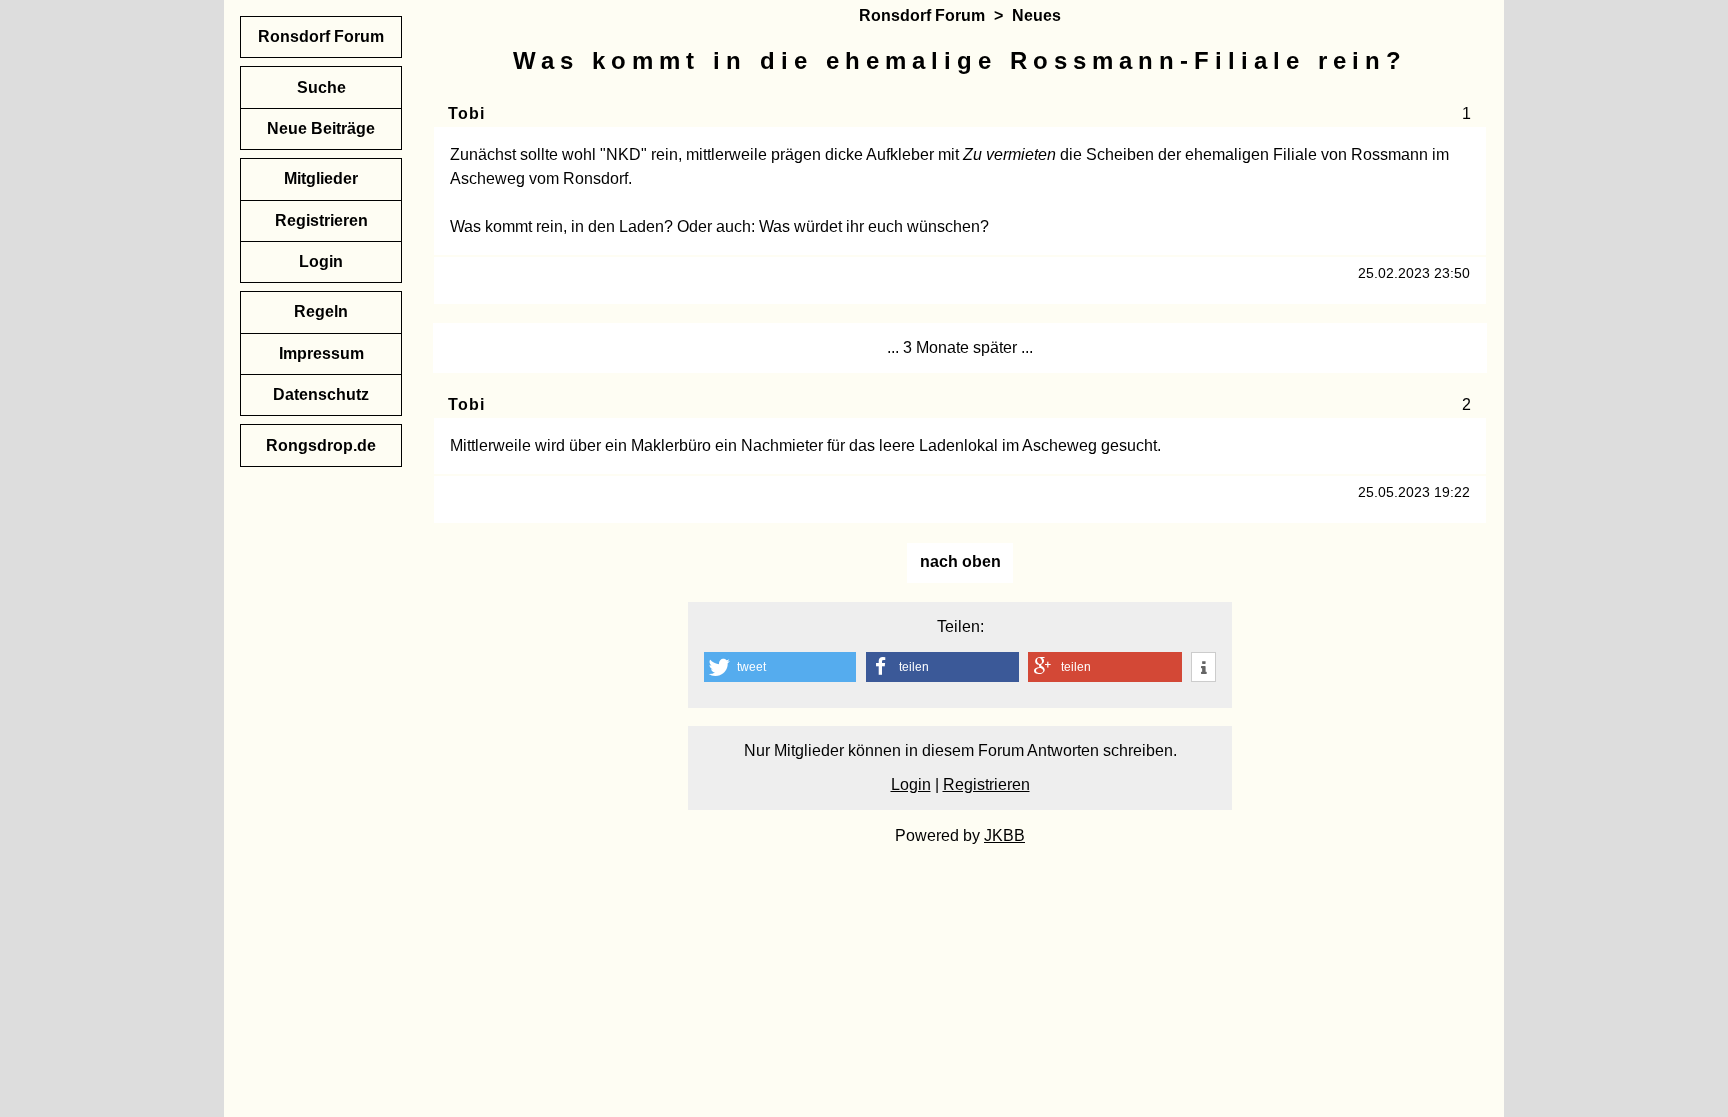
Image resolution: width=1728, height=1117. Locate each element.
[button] (780, 667)
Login (911, 784)
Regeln (321, 311)
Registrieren (986, 784)
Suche (321, 87)
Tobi (466, 113)
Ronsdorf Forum (922, 15)
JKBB (1004, 835)
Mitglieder (321, 178)
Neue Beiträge (321, 128)
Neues (1036, 15)
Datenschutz (321, 394)
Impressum (321, 353)
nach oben (960, 561)
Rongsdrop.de (321, 445)
